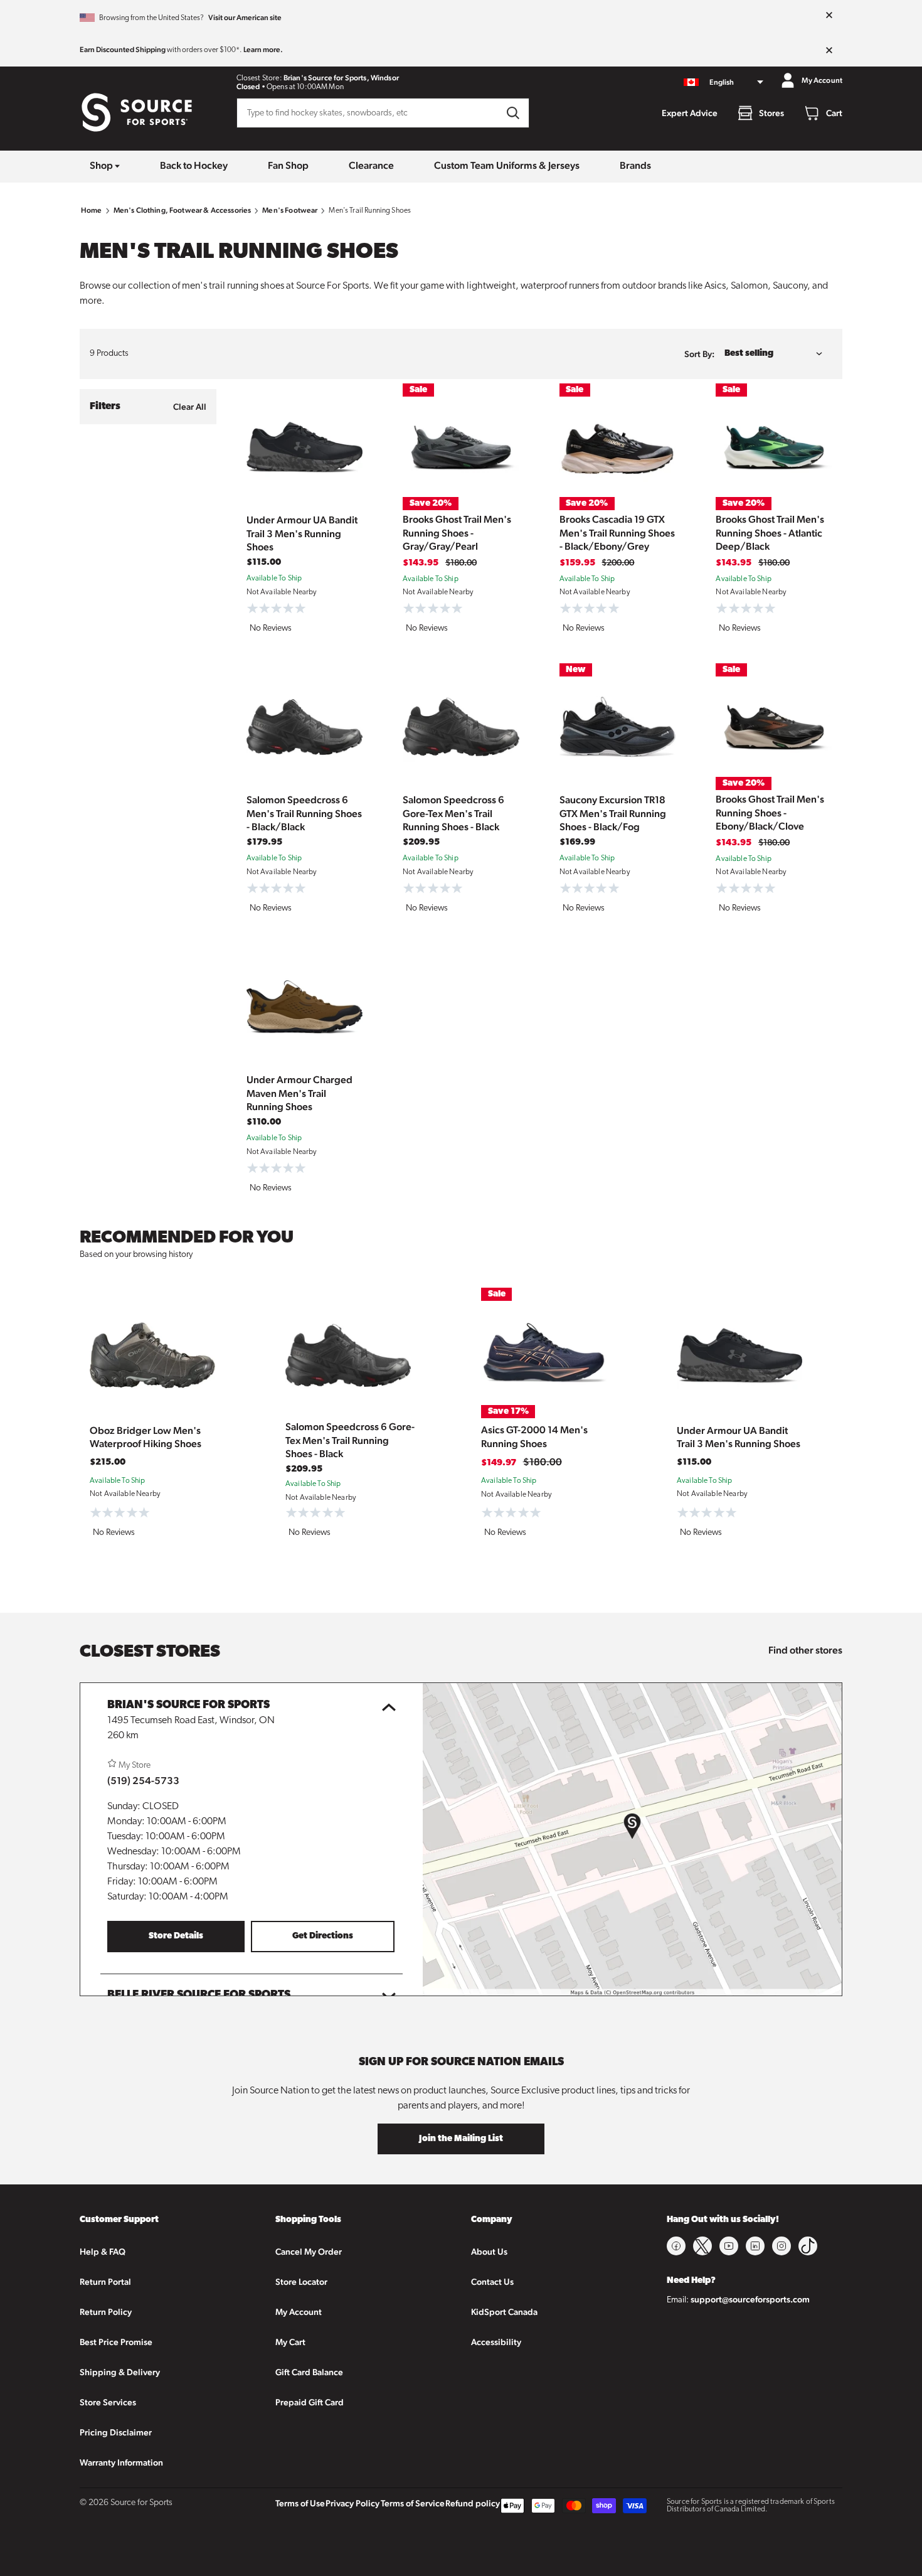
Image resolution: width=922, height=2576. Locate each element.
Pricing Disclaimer (116, 2432)
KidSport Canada (504, 2312)
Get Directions (323, 1936)
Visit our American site (245, 18)
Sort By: (699, 354)
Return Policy (106, 2312)
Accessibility (496, 2342)
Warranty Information (121, 2462)
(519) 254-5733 (143, 1781)
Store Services (108, 2402)
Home (92, 210)
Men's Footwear (290, 210)
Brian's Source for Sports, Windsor (341, 78)
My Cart (290, 2342)
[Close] (829, 16)
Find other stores (805, 1650)
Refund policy (473, 2503)
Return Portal (105, 2282)
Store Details (176, 1936)
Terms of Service (413, 2503)
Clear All (190, 407)
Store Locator (301, 2282)
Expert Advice (690, 113)
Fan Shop (288, 165)
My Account (299, 2312)
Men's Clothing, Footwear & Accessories (183, 210)
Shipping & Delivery (120, 2372)
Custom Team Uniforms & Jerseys (507, 165)
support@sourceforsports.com (750, 2299)
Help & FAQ (103, 2252)
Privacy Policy (352, 2503)
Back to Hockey (194, 165)
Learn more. (263, 50)
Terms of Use (300, 2503)
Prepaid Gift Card (310, 2402)
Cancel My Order (309, 2252)
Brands (635, 165)
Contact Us (492, 2282)
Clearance (371, 165)
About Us (489, 2252)
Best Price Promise (116, 2342)
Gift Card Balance (309, 2372)
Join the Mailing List (461, 2139)
